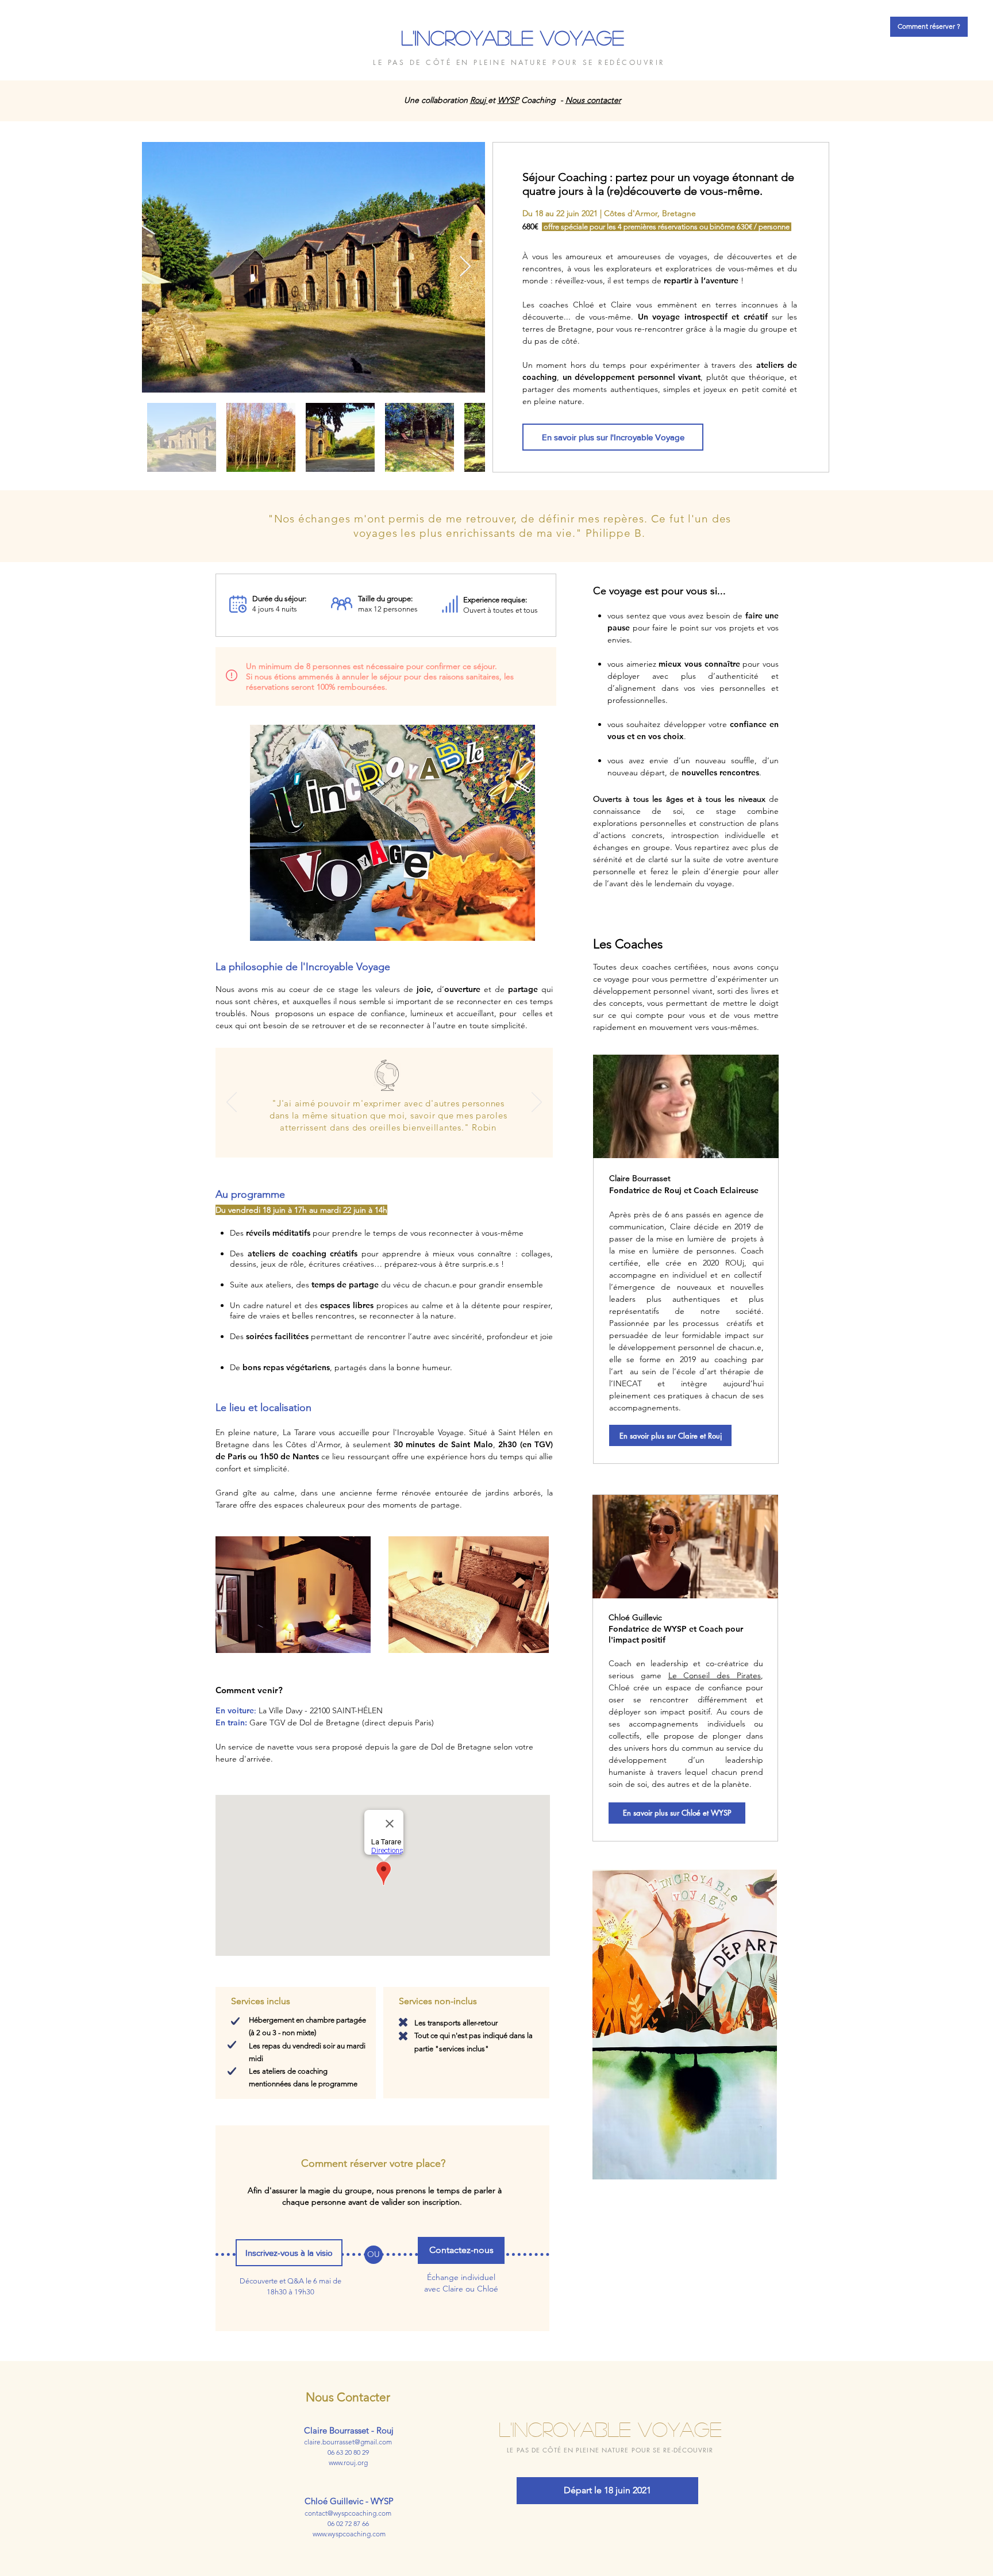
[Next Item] (465, 267)
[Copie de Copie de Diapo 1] (337, 1139)
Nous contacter (593, 100)
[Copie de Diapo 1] (351, 1139)
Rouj (479, 100)
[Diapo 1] (496, 533)
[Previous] (65, 526)
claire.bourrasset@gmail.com (348, 2442)
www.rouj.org (348, 2462)
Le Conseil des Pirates (715, 1675)
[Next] (928, 526)
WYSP (508, 100)
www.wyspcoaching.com (349, 2534)
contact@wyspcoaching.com (348, 2513)
